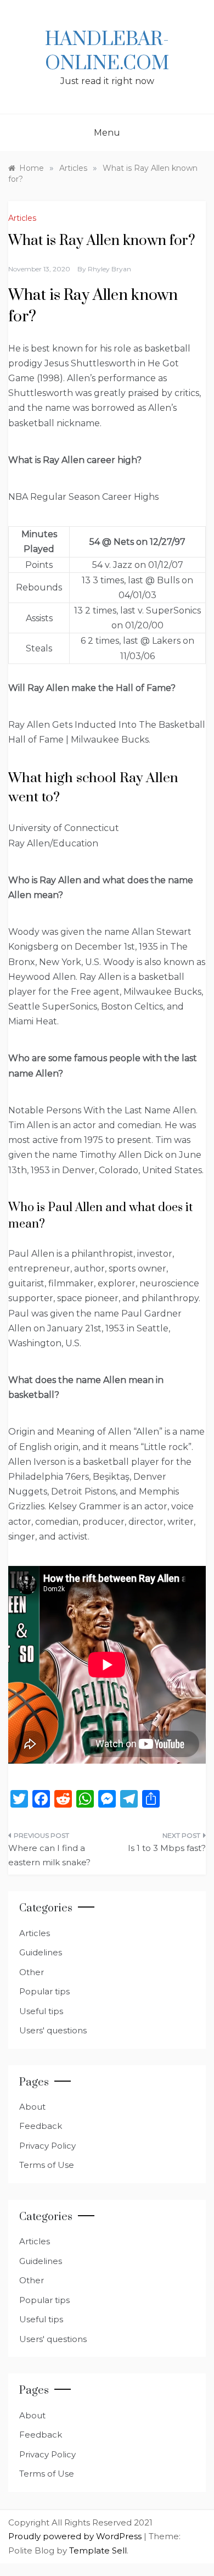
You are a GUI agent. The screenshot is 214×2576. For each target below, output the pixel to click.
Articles (22, 218)
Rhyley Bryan (109, 269)
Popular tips (44, 1991)
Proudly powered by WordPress (76, 2536)
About (32, 2107)
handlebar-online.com (107, 52)
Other (32, 1972)
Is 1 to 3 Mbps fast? (167, 1848)
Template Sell (98, 2550)
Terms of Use (47, 2165)
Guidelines (41, 1952)
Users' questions (53, 2030)
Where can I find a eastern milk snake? (49, 1855)
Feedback (41, 2126)
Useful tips (41, 2011)
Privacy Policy (47, 2146)
